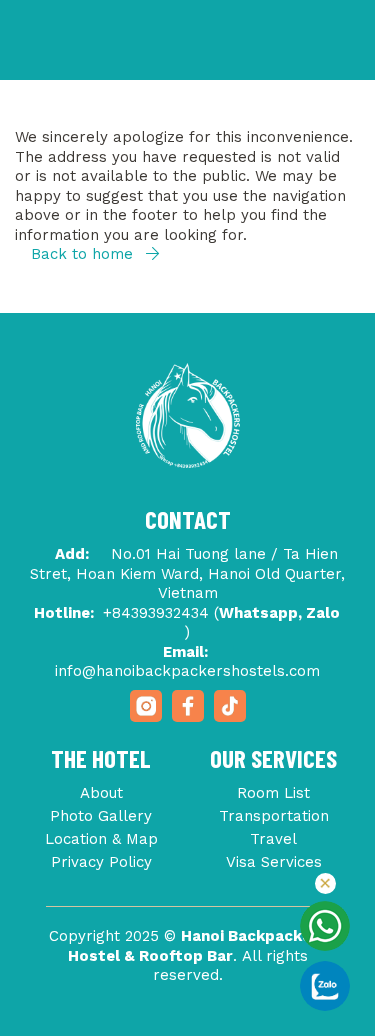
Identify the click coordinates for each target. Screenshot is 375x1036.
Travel (273, 839)
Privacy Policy (101, 862)
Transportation (274, 816)
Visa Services (274, 862)
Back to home (84, 254)
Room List (273, 793)
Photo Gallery (101, 816)
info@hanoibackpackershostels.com (187, 671)
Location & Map (101, 839)
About (101, 793)
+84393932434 (156, 613)
